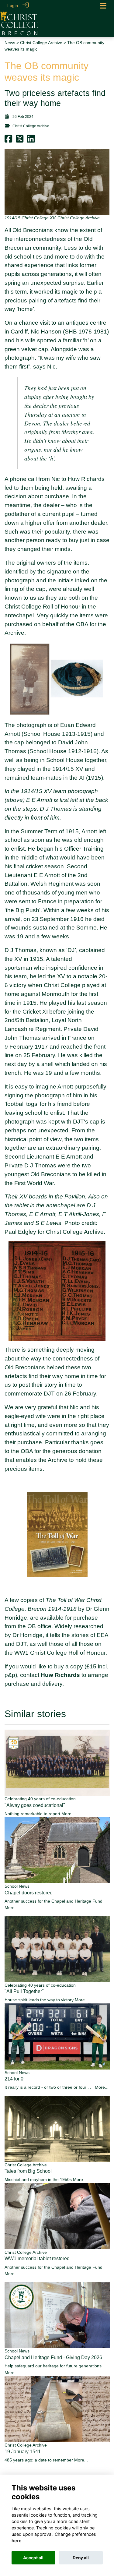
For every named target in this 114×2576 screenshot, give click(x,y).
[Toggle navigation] (103, 6)
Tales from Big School (28, 2171)
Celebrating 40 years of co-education (40, 1799)
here (17, 2541)
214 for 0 (14, 2079)
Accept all (33, 2558)
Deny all (81, 2558)
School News (17, 1886)
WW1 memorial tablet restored (37, 2258)
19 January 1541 (23, 2452)
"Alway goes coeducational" (35, 1805)
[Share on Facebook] (8, 141)
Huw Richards (60, 1675)
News (10, 43)
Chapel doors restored (29, 1893)
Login (13, 5)
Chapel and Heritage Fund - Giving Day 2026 (53, 2357)
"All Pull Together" (24, 1991)
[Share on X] (20, 141)
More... (68, 1814)
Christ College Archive (41, 43)
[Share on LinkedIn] (31, 141)
